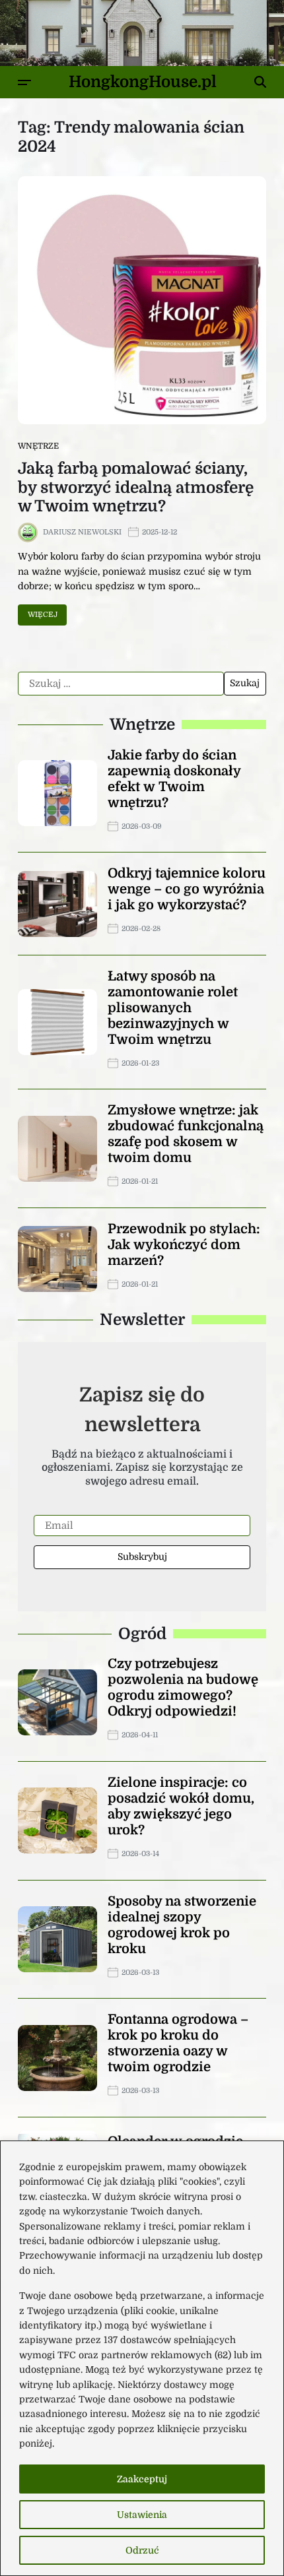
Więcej (43, 615)
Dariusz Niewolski (82, 532)
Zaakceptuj (142, 2479)
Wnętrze (38, 446)
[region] (142, 2358)
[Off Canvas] (24, 82)
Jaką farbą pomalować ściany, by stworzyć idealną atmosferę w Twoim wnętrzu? (136, 488)
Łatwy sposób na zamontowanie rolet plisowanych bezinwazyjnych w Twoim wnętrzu (173, 1008)
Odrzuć (142, 2550)
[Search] (260, 82)
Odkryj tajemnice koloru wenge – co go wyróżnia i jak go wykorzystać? (187, 889)
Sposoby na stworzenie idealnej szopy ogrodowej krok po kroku (182, 1925)
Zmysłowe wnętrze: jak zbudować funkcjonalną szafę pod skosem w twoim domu (186, 1134)
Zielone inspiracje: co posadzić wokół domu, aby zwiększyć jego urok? (181, 1806)
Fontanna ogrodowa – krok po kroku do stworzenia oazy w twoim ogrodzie (178, 2043)
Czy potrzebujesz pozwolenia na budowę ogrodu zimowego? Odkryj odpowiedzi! (183, 1688)
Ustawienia (142, 2515)
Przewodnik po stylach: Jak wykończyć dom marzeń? (184, 1245)
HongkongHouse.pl (143, 82)
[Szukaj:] (121, 684)
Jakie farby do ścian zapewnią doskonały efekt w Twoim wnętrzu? (174, 779)
